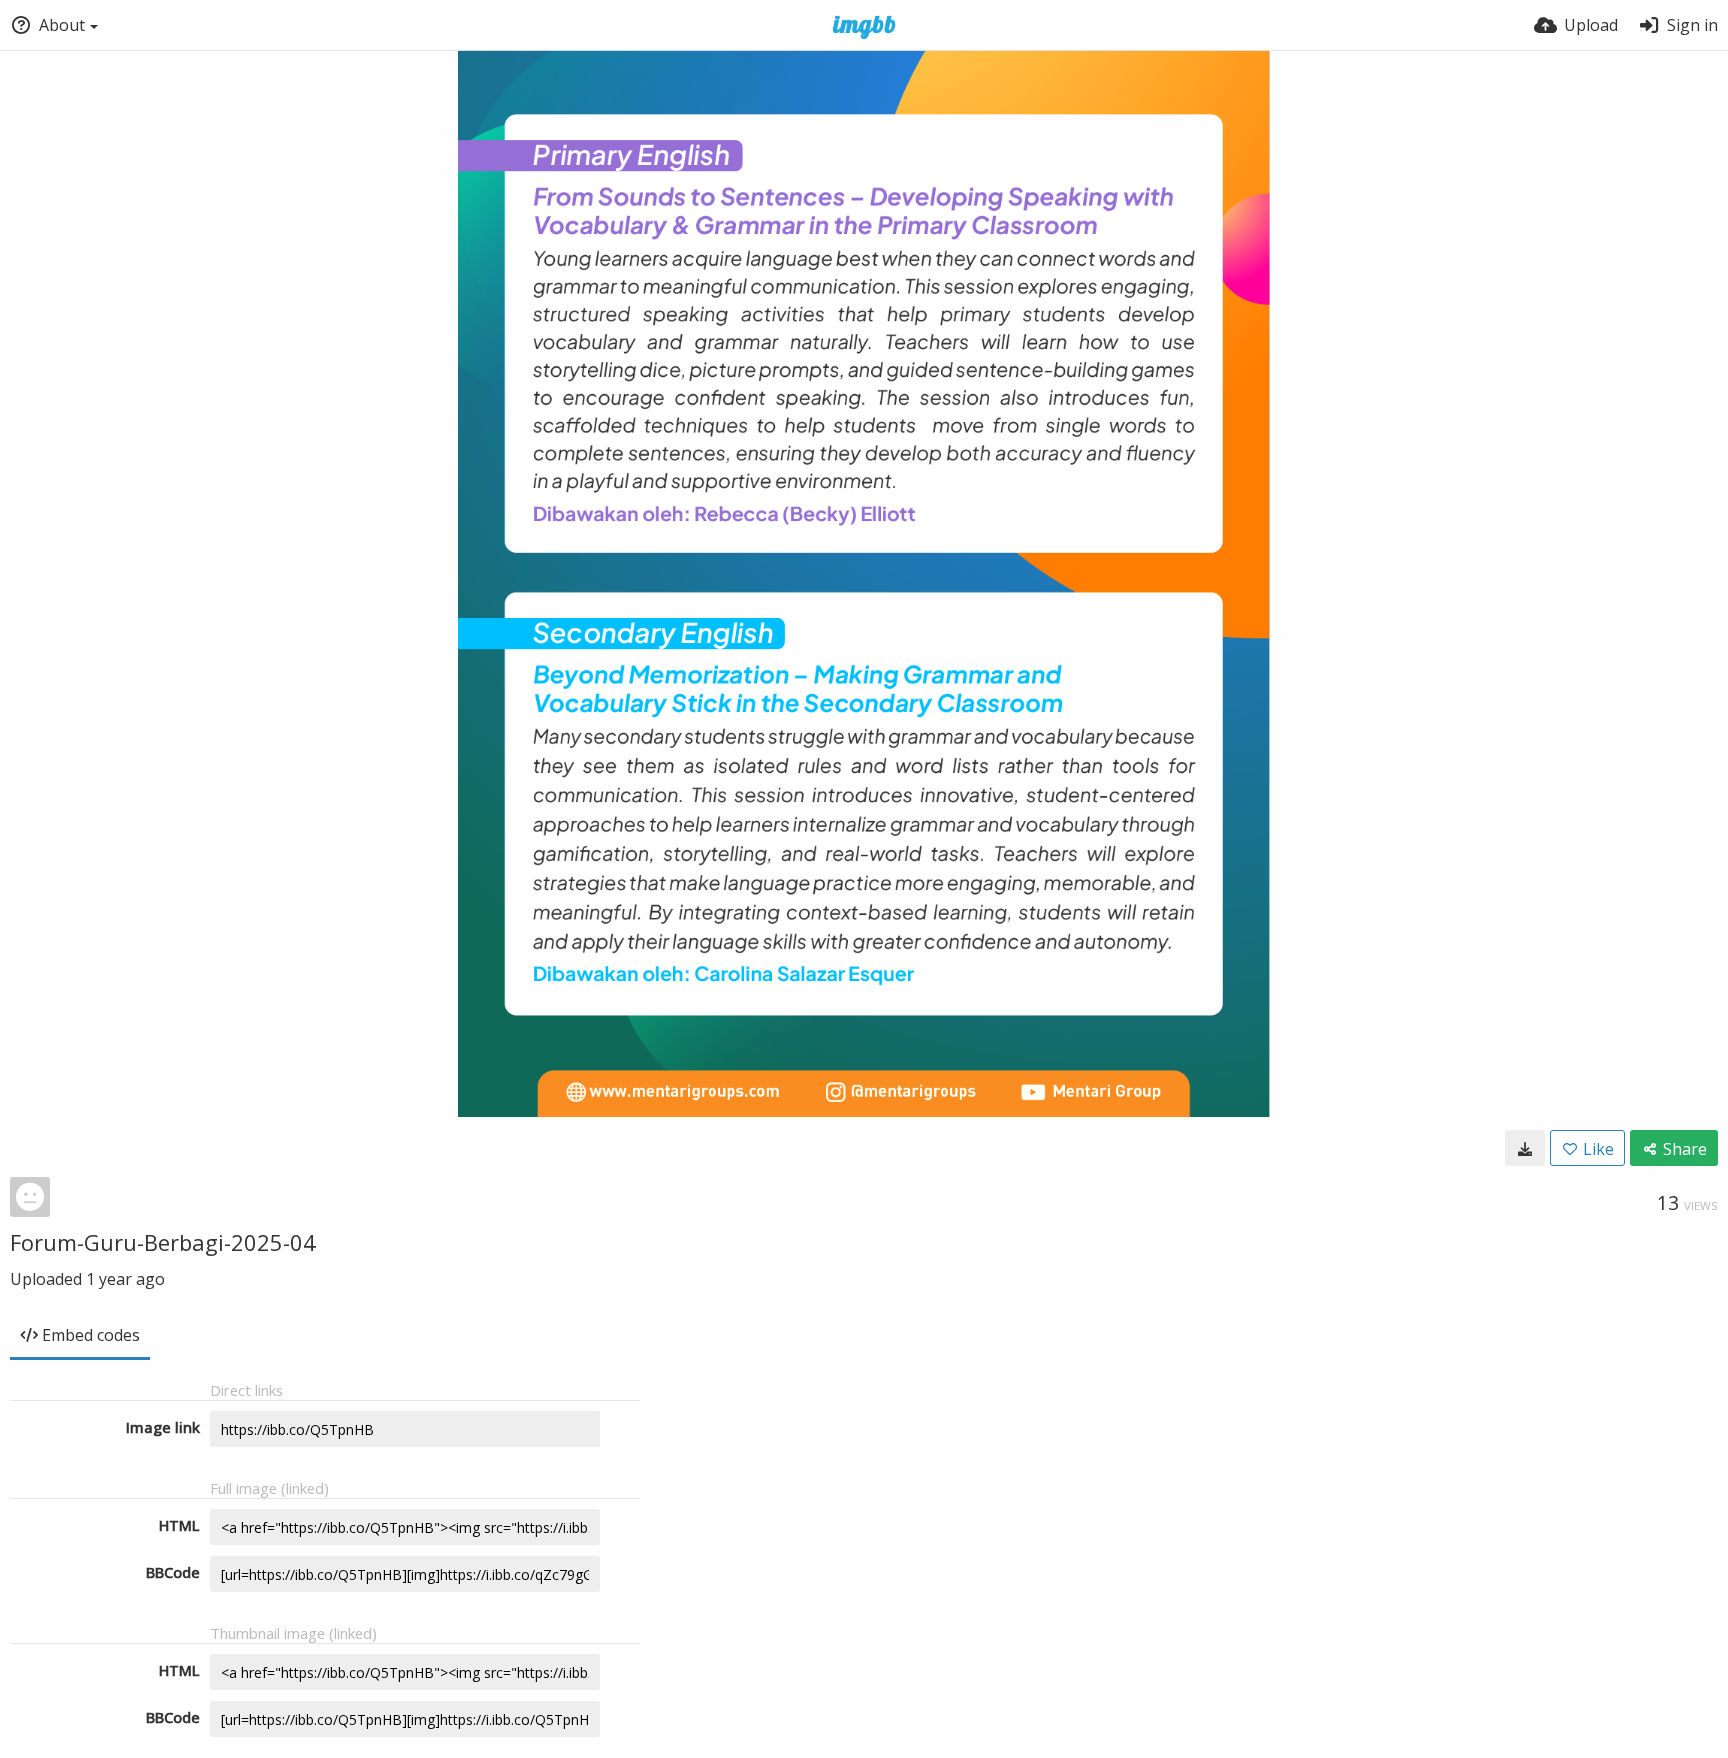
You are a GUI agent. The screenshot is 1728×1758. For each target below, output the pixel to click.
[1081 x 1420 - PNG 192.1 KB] (1525, 1148)
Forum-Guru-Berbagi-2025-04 (163, 1242)
